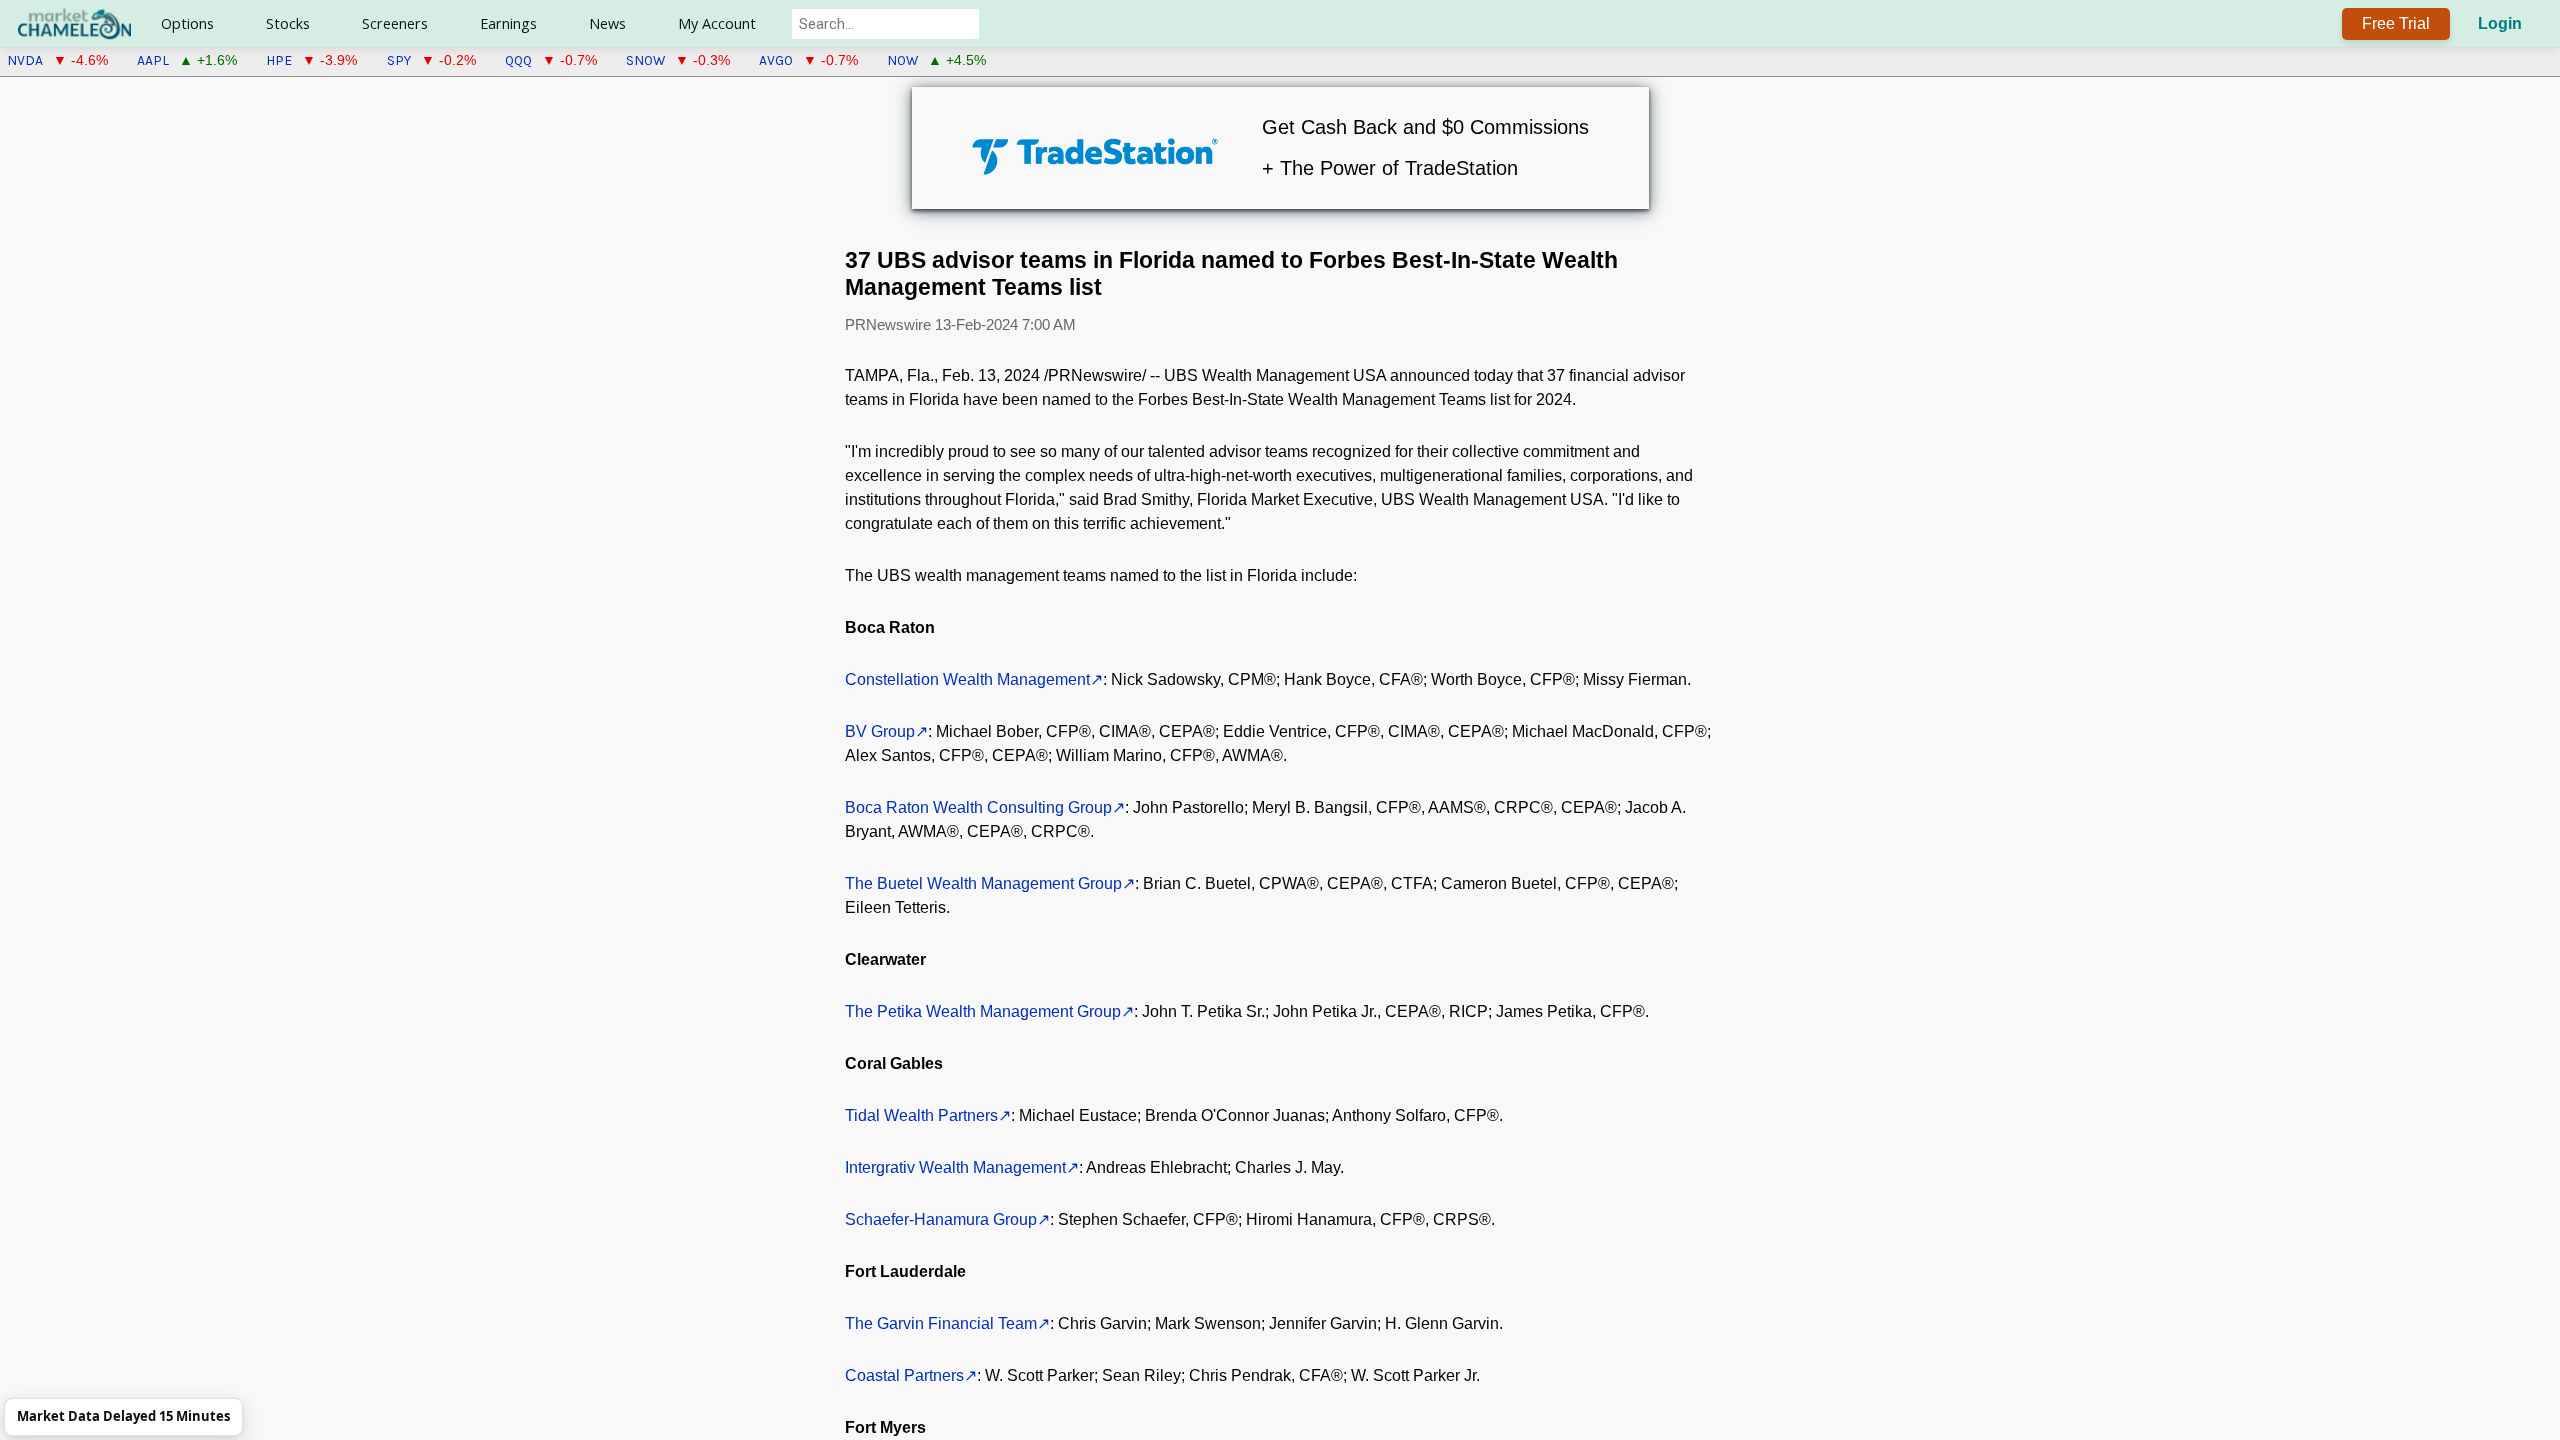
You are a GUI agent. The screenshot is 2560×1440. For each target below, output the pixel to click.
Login (2500, 23)
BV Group (880, 731)
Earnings (508, 23)
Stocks (288, 23)
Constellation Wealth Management (967, 679)
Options (187, 23)
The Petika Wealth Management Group (983, 1011)
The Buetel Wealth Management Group (983, 883)
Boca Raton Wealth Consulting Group (978, 807)
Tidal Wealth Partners (921, 1115)
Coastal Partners (904, 1375)
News (607, 23)
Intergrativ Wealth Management (955, 1167)
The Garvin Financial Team (941, 1323)
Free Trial (2396, 23)
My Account (717, 23)
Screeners (395, 23)
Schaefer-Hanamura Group (941, 1219)
